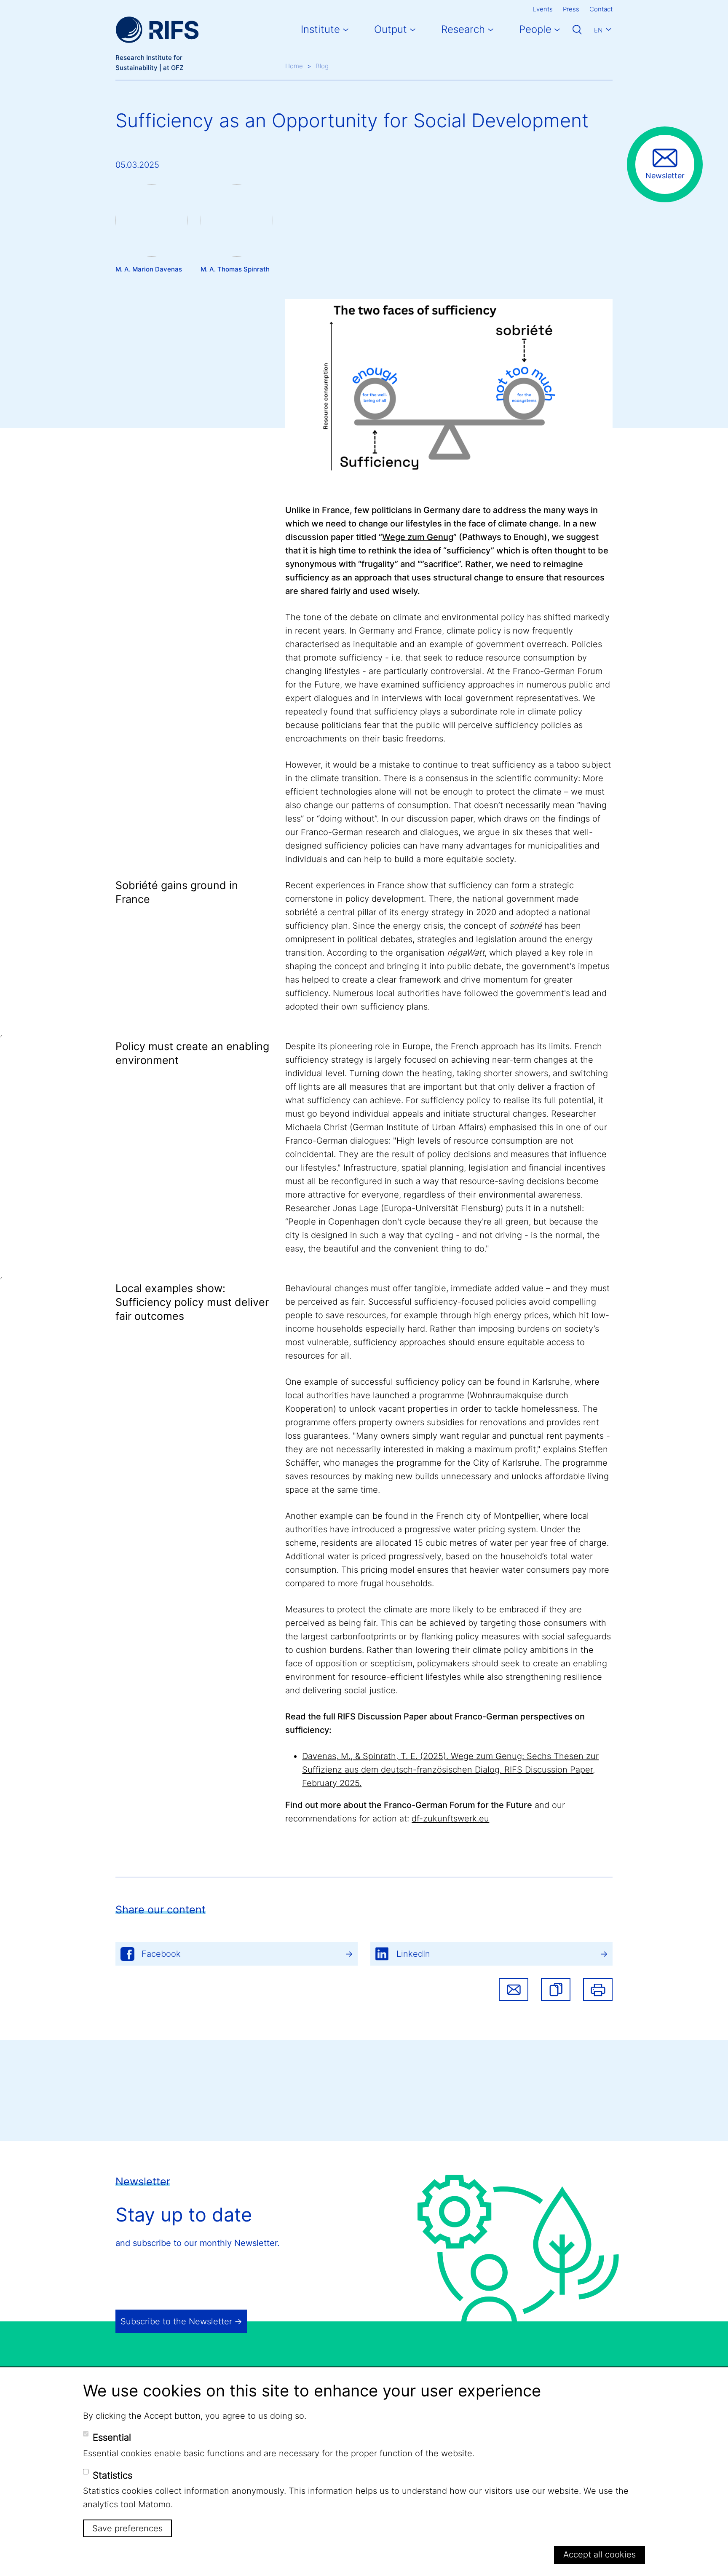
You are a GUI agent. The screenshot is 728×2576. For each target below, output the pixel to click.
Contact (601, 9)
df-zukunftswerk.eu (450, 1819)
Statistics (112, 2475)
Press (571, 9)
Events (543, 9)
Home (294, 66)
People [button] (535, 29)
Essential (112, 2437)
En (598, 30)
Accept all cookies (600, 2555)
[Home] (157, 30)
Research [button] (463, 29)
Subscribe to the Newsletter (176, 2321)
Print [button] (598, 1990)
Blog (322, 66)
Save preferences (127, 2528)
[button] (556, 1990)
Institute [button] (320, 29)
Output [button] (391, 29)
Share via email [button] (514, 1990)
